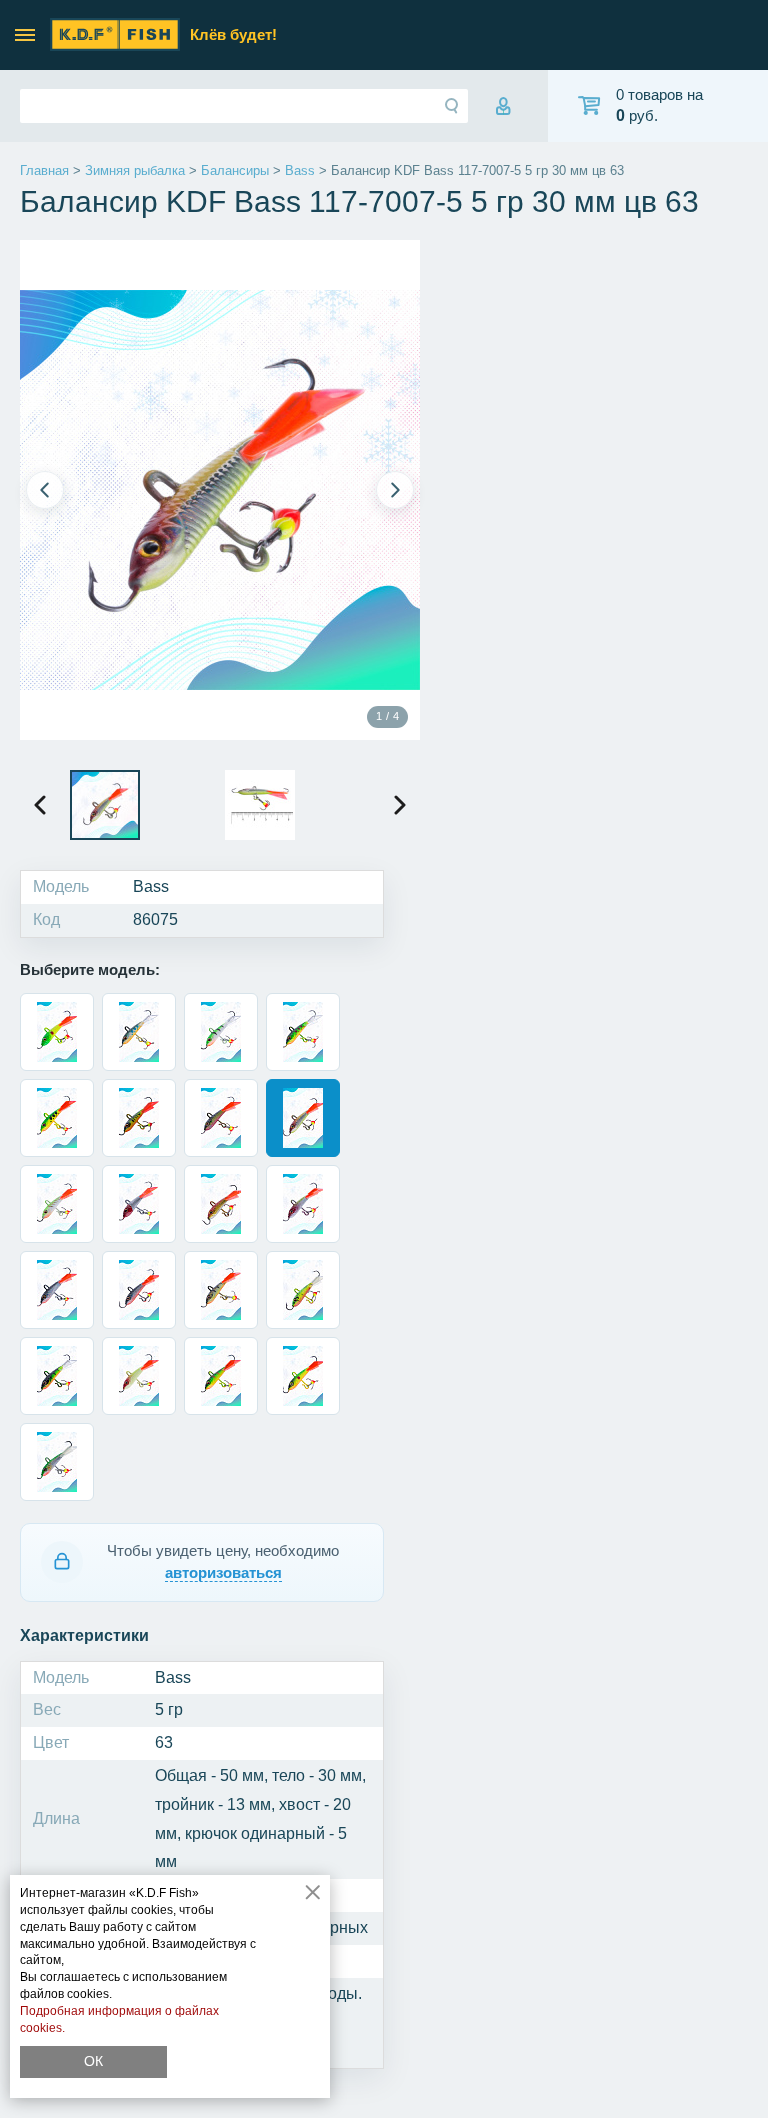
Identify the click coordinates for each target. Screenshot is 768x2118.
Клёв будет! (233, 34)
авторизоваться (223, 1572)
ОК (93, 2061)
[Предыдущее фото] (45, 490)
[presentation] (40, 805)
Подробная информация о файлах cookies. (119, 2019)
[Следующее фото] (395, 490)
